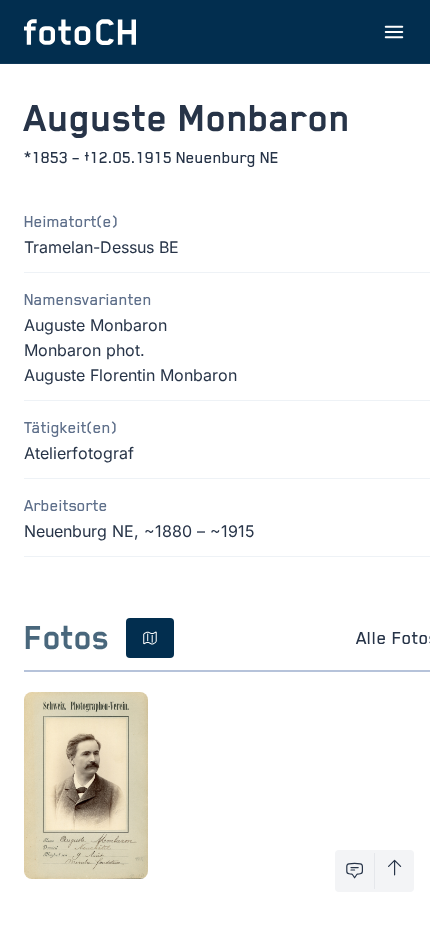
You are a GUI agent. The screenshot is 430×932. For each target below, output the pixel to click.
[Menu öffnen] (394, 32)
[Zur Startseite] (80, 32)
